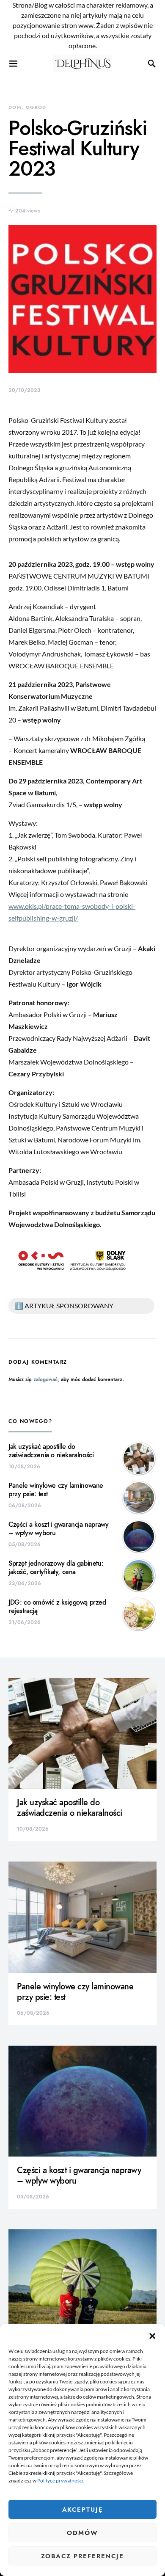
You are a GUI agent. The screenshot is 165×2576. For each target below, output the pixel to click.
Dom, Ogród (27, 107)
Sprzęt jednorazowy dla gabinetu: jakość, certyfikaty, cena (56, 1568)
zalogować (45, 1379)
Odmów (82, 2533)
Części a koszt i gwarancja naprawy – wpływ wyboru (58, 1529)
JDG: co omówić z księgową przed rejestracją (57, 1607)
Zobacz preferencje (82, 2556)
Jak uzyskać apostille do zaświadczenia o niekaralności (51, 1451)
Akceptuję (83, 2510)
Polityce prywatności (60, 2481)
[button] (152, 2335)
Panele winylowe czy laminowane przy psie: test (56, 1490)
